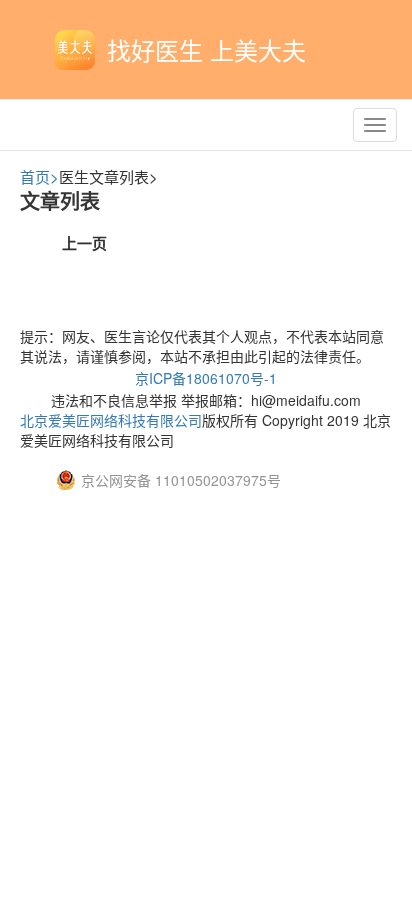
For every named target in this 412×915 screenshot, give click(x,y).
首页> (39, 176)
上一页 (84, 243)
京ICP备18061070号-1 (206, 378)
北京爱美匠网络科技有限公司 (111, 420)
